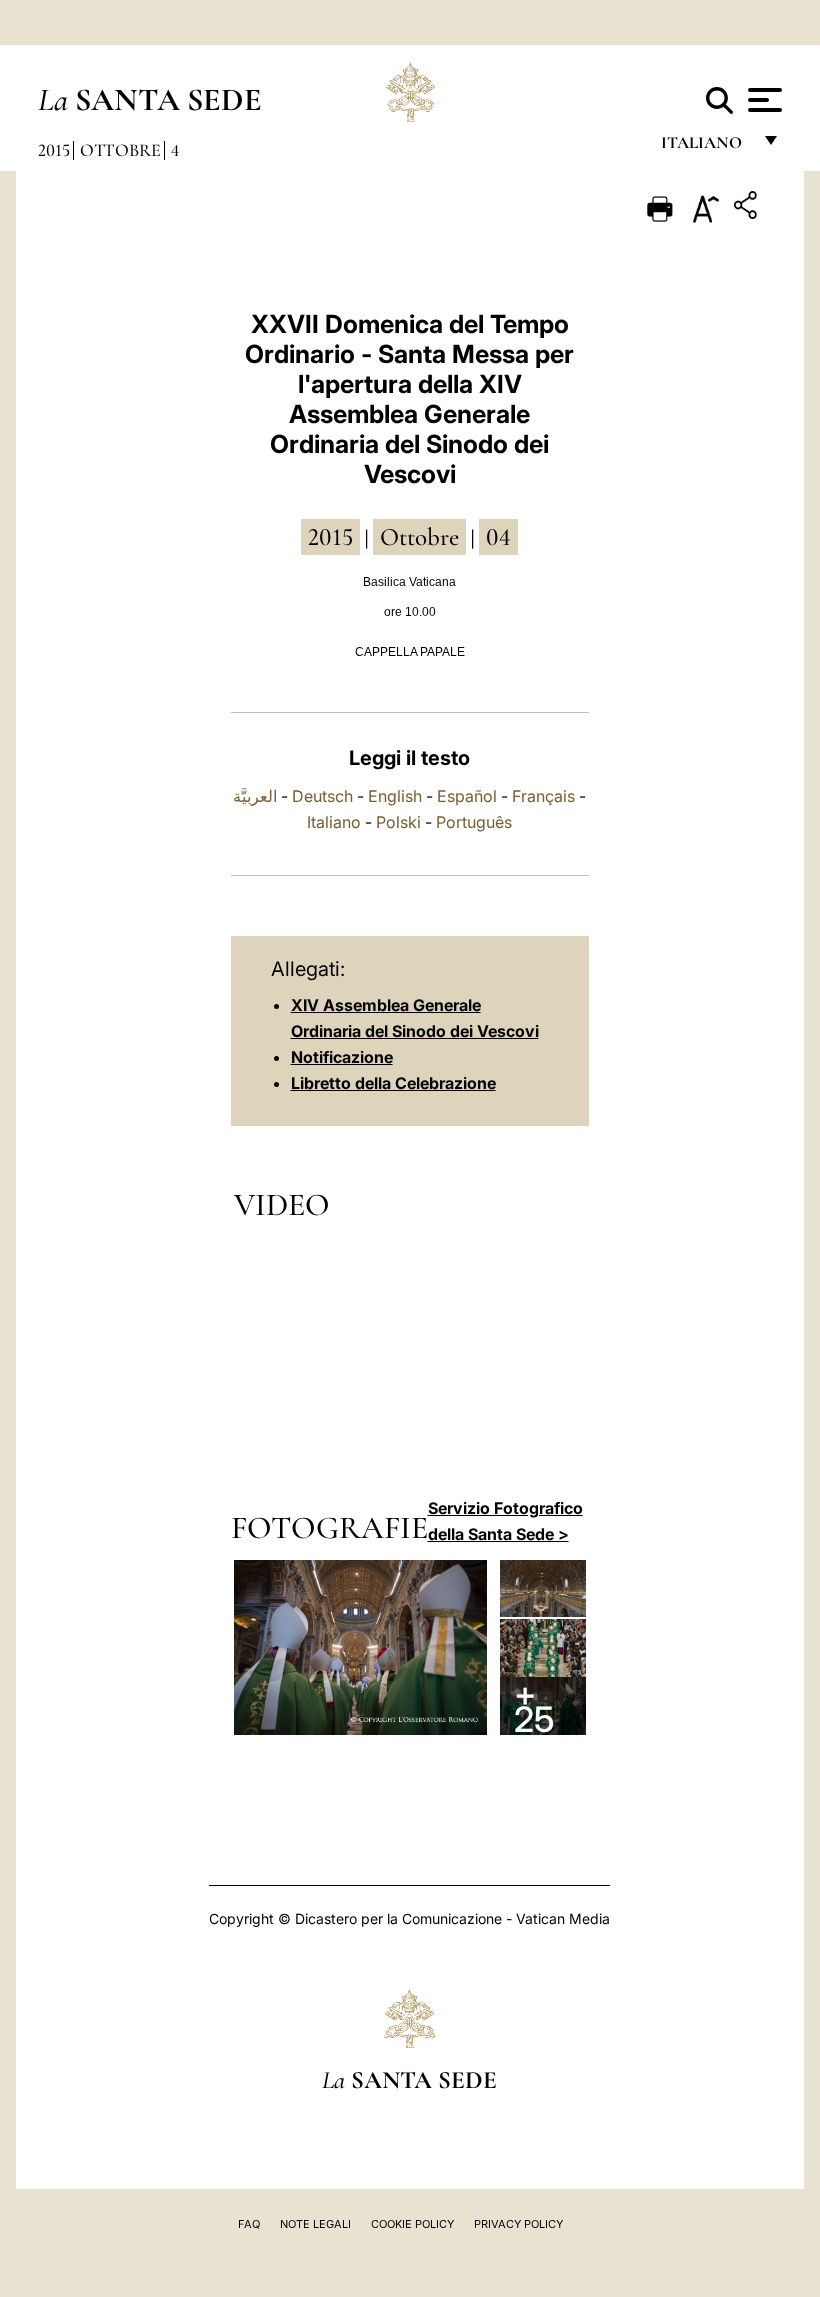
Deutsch (322, 796)
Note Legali (315, 2224)
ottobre (419, 537)
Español (467, 796)
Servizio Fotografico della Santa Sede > (505, 1521)
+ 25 (534, 1705)
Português (474, 822)
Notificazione (342, 1057)
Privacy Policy (518, 2224)
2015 (54, 150)
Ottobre (120, 150)
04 (498, 537)
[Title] (748, 208)
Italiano (334, 822)
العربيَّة (255, 796)
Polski (398, 822)
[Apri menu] (762, 100)
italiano (705, 147)
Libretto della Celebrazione (393, 1083)
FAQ (249, 2224)
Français (543, 796)
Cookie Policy (412, 2224)
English (395, 796)
